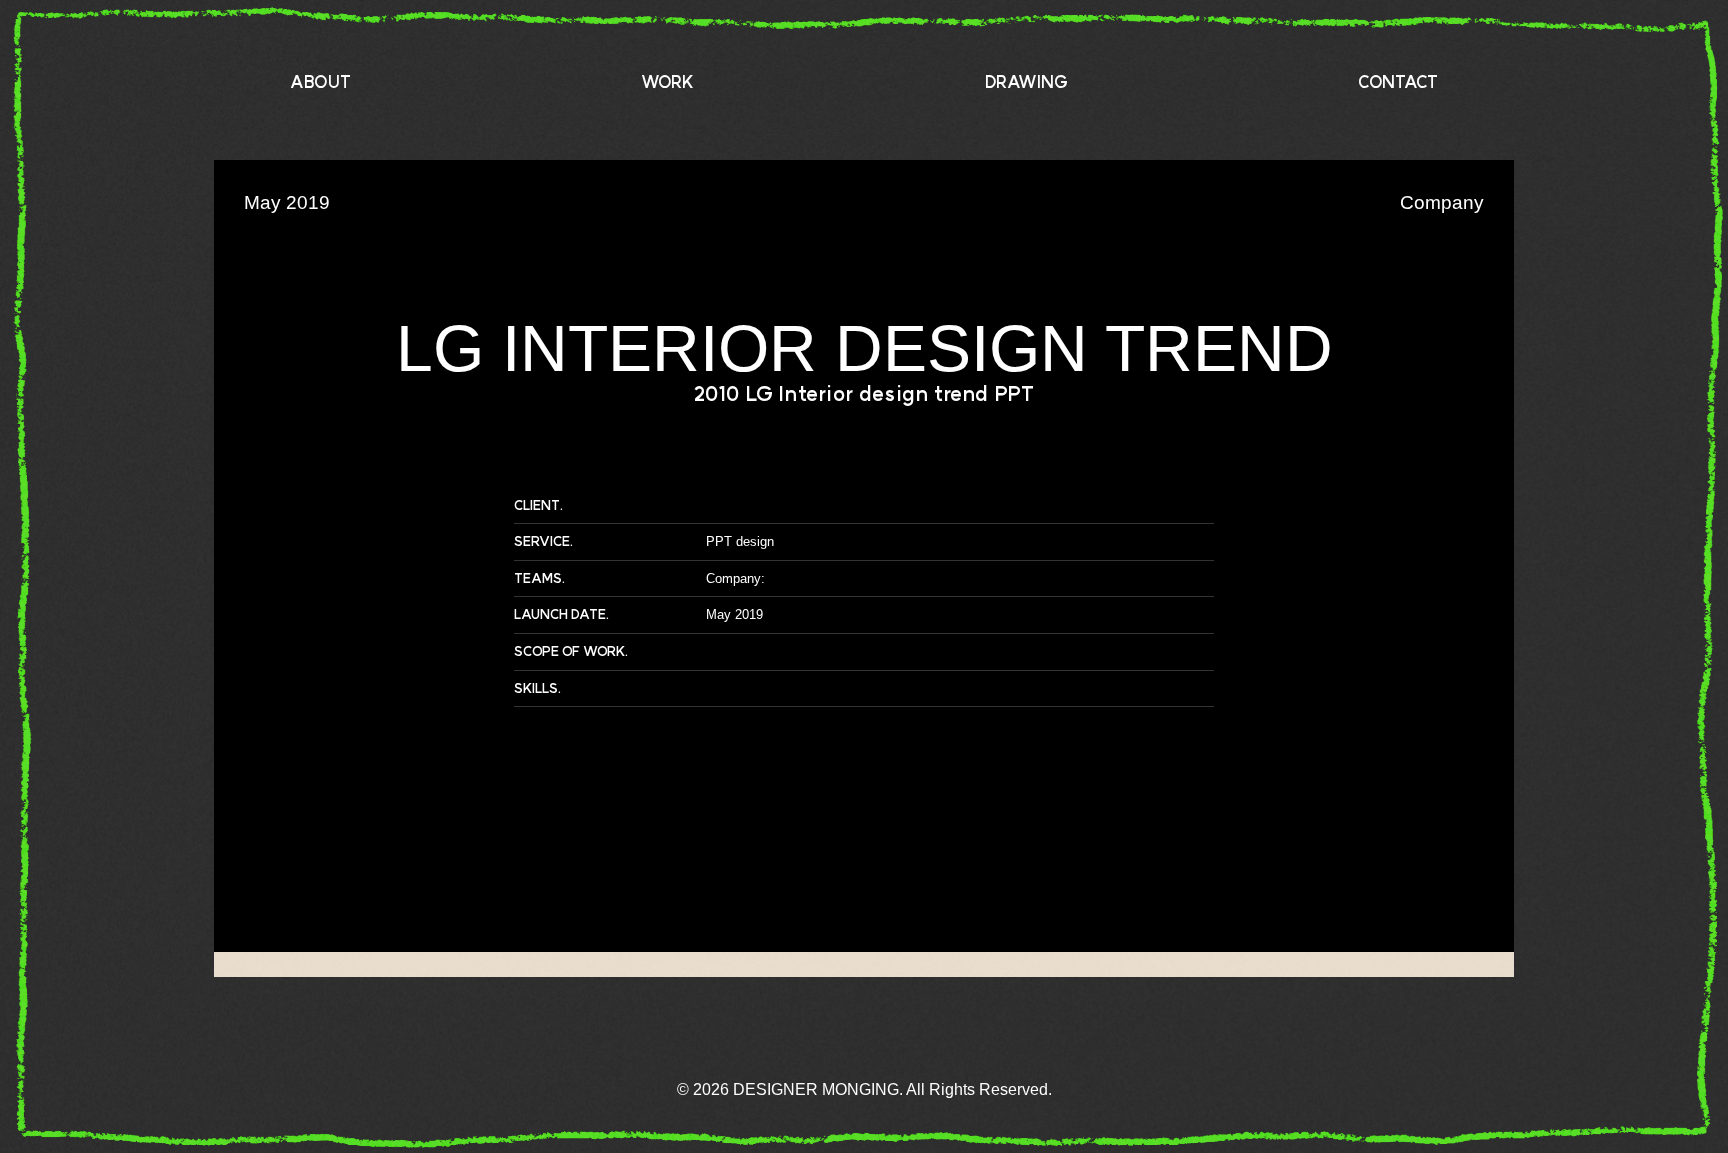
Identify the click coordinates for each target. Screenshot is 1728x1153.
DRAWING (1026, 82)
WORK (667, 82)
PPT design (740, 541)
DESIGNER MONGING (1630, 1078)
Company (733, 578)
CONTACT (1398, 82)
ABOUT (320, 82)
